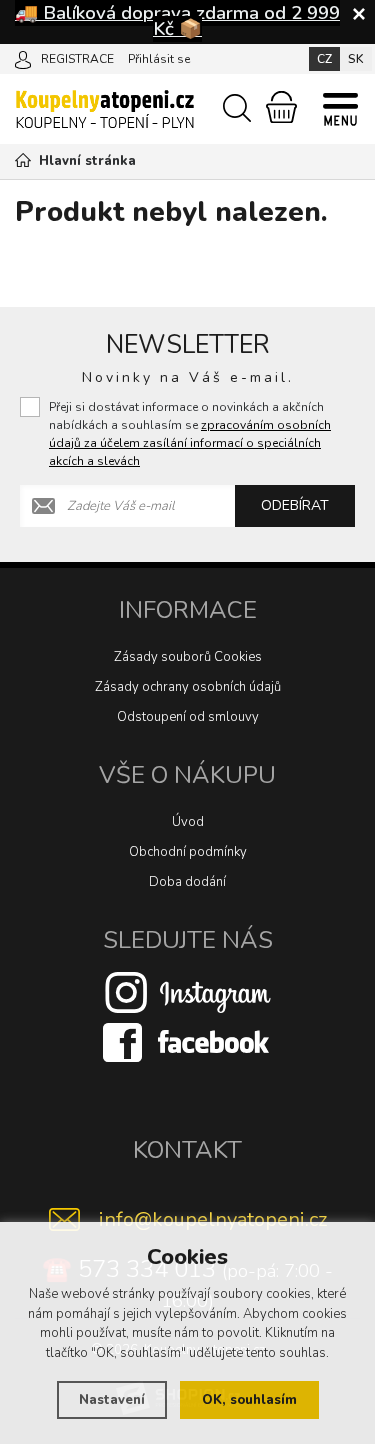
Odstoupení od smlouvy (188, 717)
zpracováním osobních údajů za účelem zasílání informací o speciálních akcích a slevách (190, 443)
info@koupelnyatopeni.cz (213, 1219)
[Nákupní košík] (281, 107)
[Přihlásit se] (23, 58)
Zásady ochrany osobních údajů (188, 687)
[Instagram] (188, 991)
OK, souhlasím (249, 1400)
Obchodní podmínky (188, 852)
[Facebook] (188, 1041)
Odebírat (295, 505)
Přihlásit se (159, 59)
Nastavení (112, 1400)
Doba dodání (187, 882)
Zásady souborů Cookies (188, 657)
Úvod (188, 822)
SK (356, 59)
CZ (324, 59)
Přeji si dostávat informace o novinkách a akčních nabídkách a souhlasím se (190, 434)
